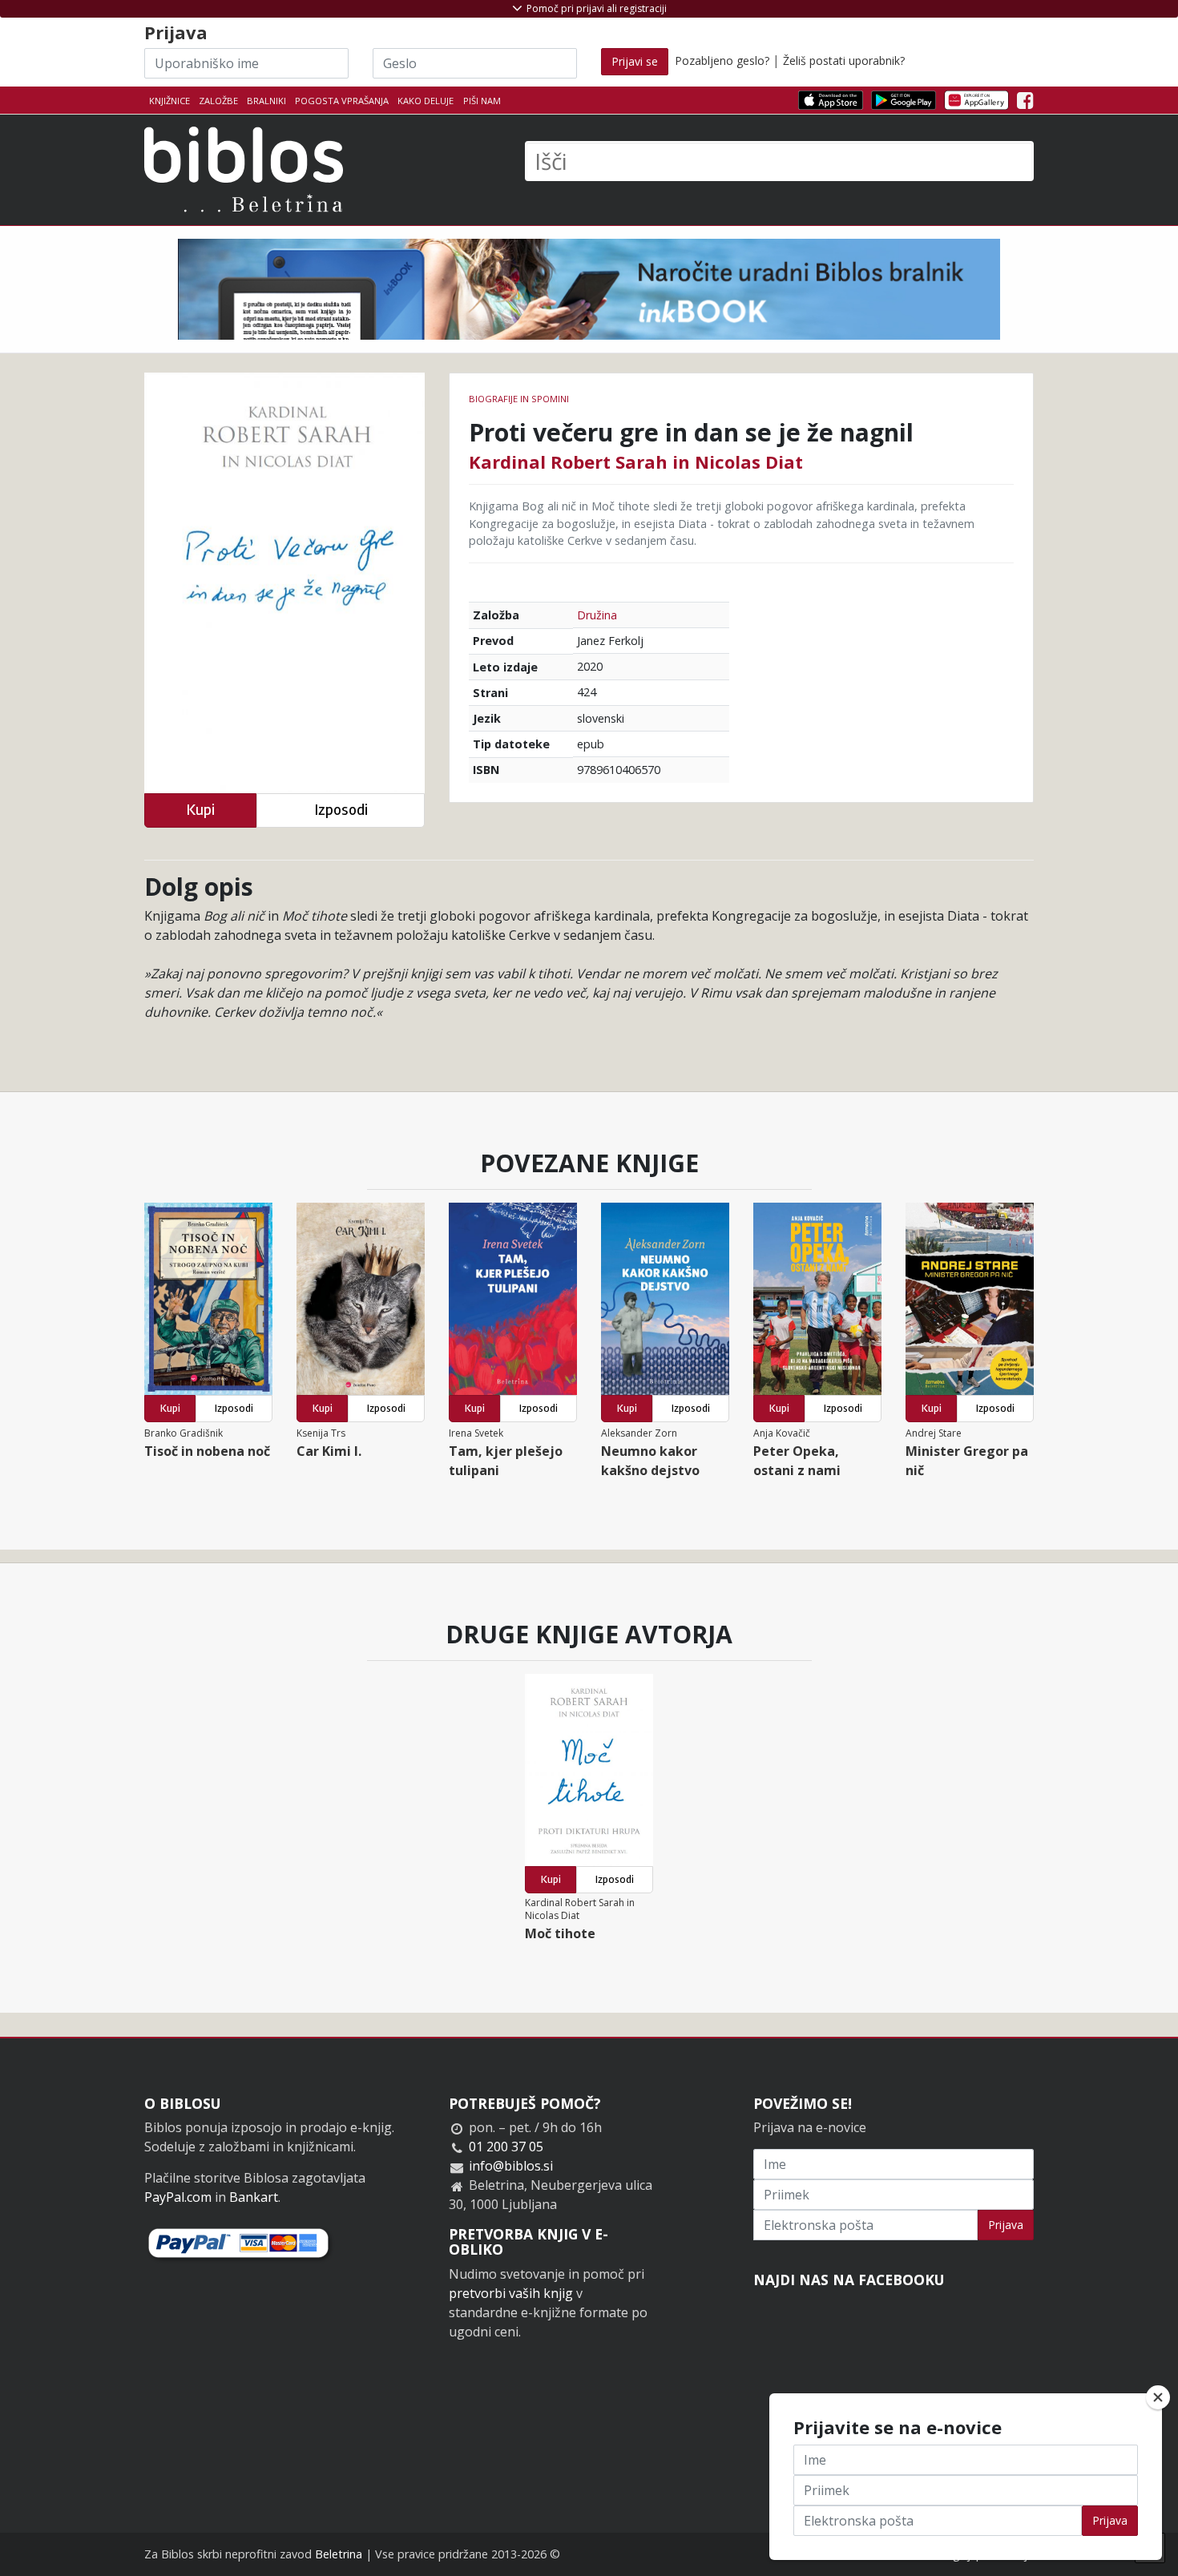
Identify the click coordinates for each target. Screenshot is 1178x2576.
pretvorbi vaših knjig (511, 2293)
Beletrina (339, 2554)
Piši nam (482, 101)
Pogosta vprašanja (342, 101)
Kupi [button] (200, 810)
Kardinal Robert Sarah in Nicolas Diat (636, 462)
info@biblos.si (511, 2166)
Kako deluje (426, 101)
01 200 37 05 (506, 2147)
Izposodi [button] (341, 810)
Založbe (218, 101)
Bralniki (266, 101)
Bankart (254, 2197)
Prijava (1006, 2225)
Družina (597, 615)
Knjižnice (169, 101)
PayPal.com (178, 2197)
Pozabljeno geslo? (722, 60)
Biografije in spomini (519, 399)
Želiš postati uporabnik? (844, 60)
